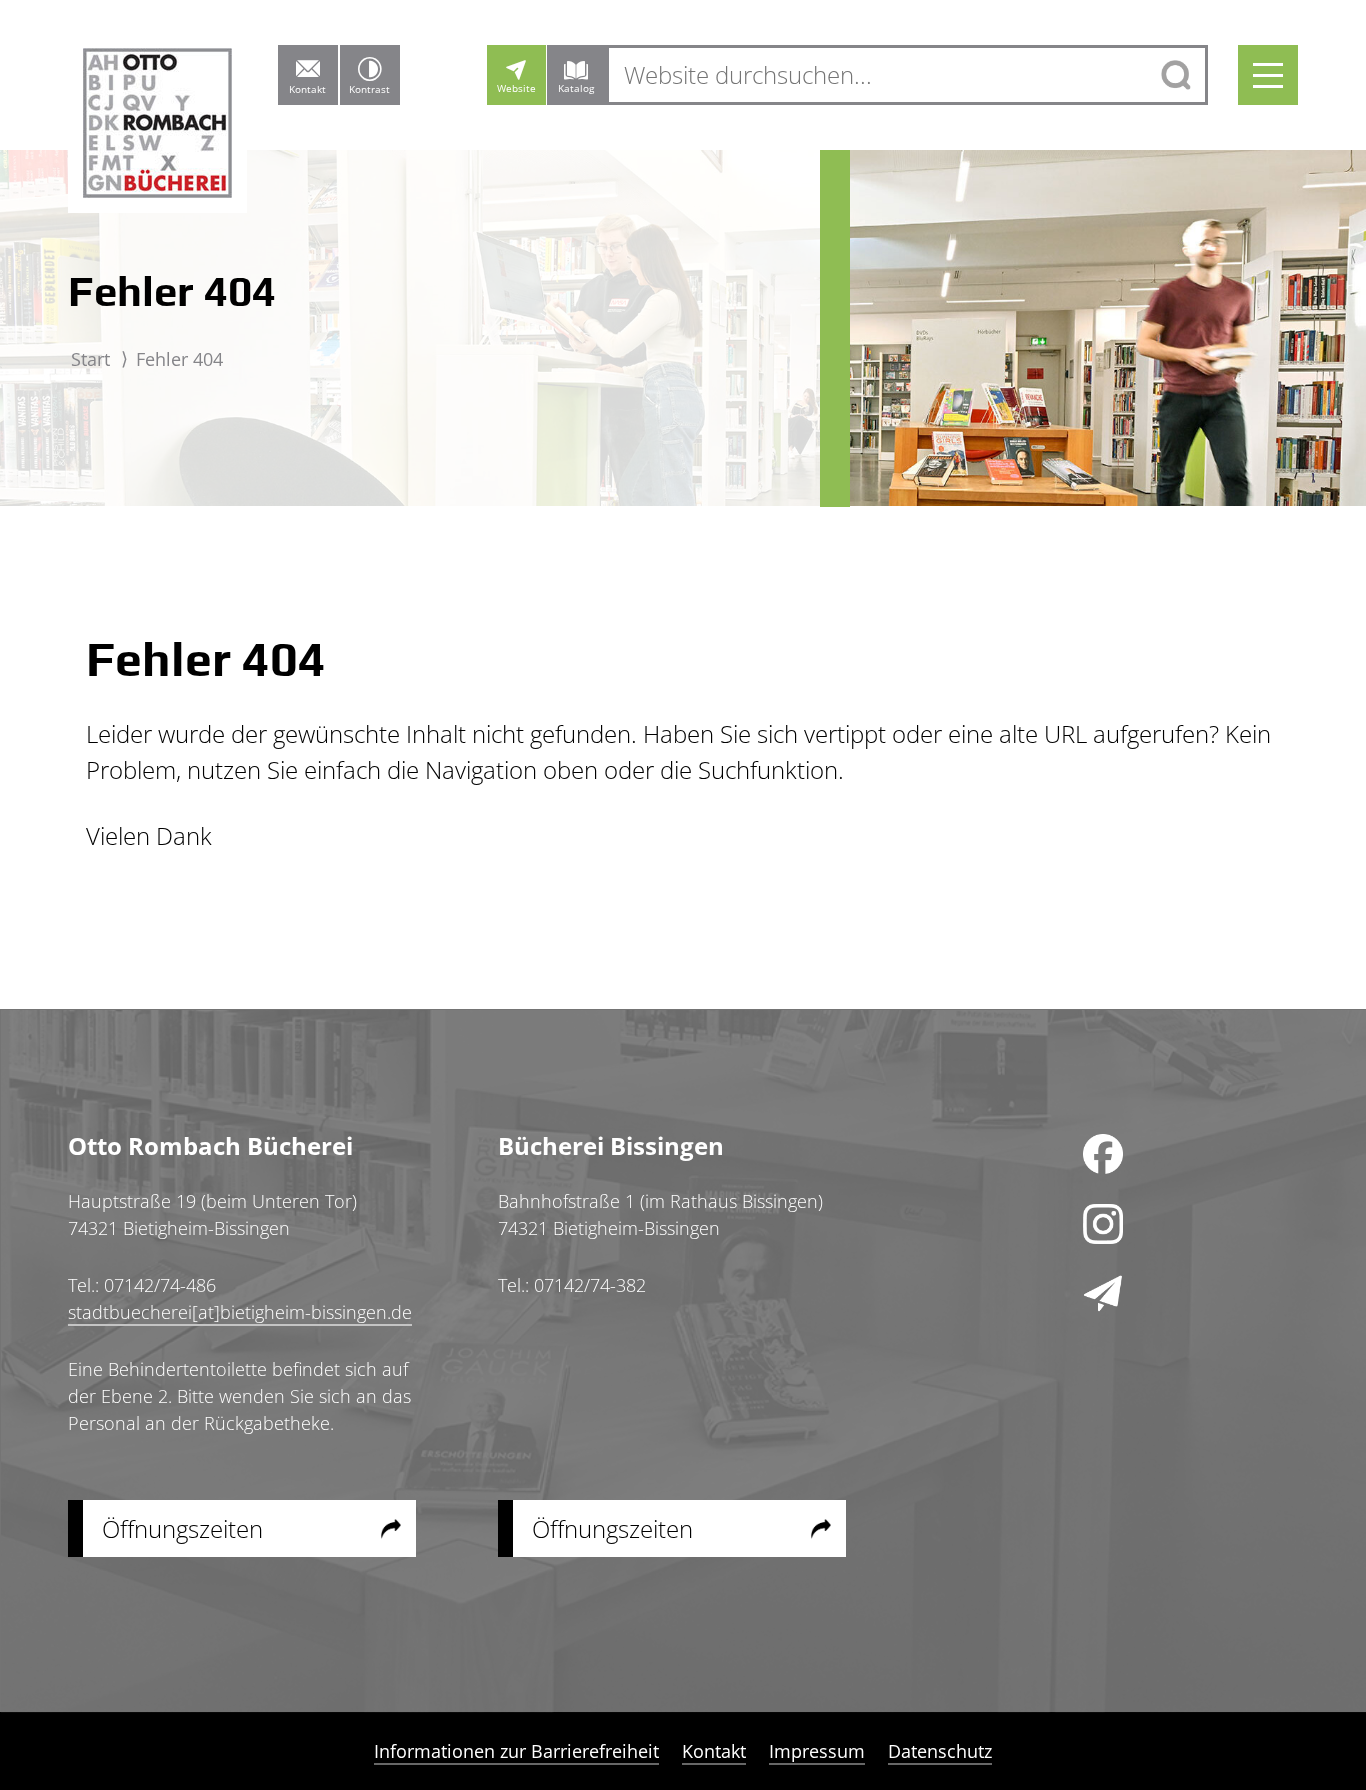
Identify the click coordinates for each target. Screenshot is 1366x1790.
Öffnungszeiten (182, 1528)
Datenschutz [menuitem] (940, 1751)
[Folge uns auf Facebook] (1103, 1154)
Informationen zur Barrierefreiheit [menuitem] (516, 1751)
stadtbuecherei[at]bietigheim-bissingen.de (240, 1312)
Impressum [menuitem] (817, 1751)
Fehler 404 (179, 359)
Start (90, 359)
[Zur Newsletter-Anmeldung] (1103, 1294)
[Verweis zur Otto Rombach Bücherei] (157, 129)
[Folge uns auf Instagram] (1103, 1224)
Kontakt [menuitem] (714, 1751)
